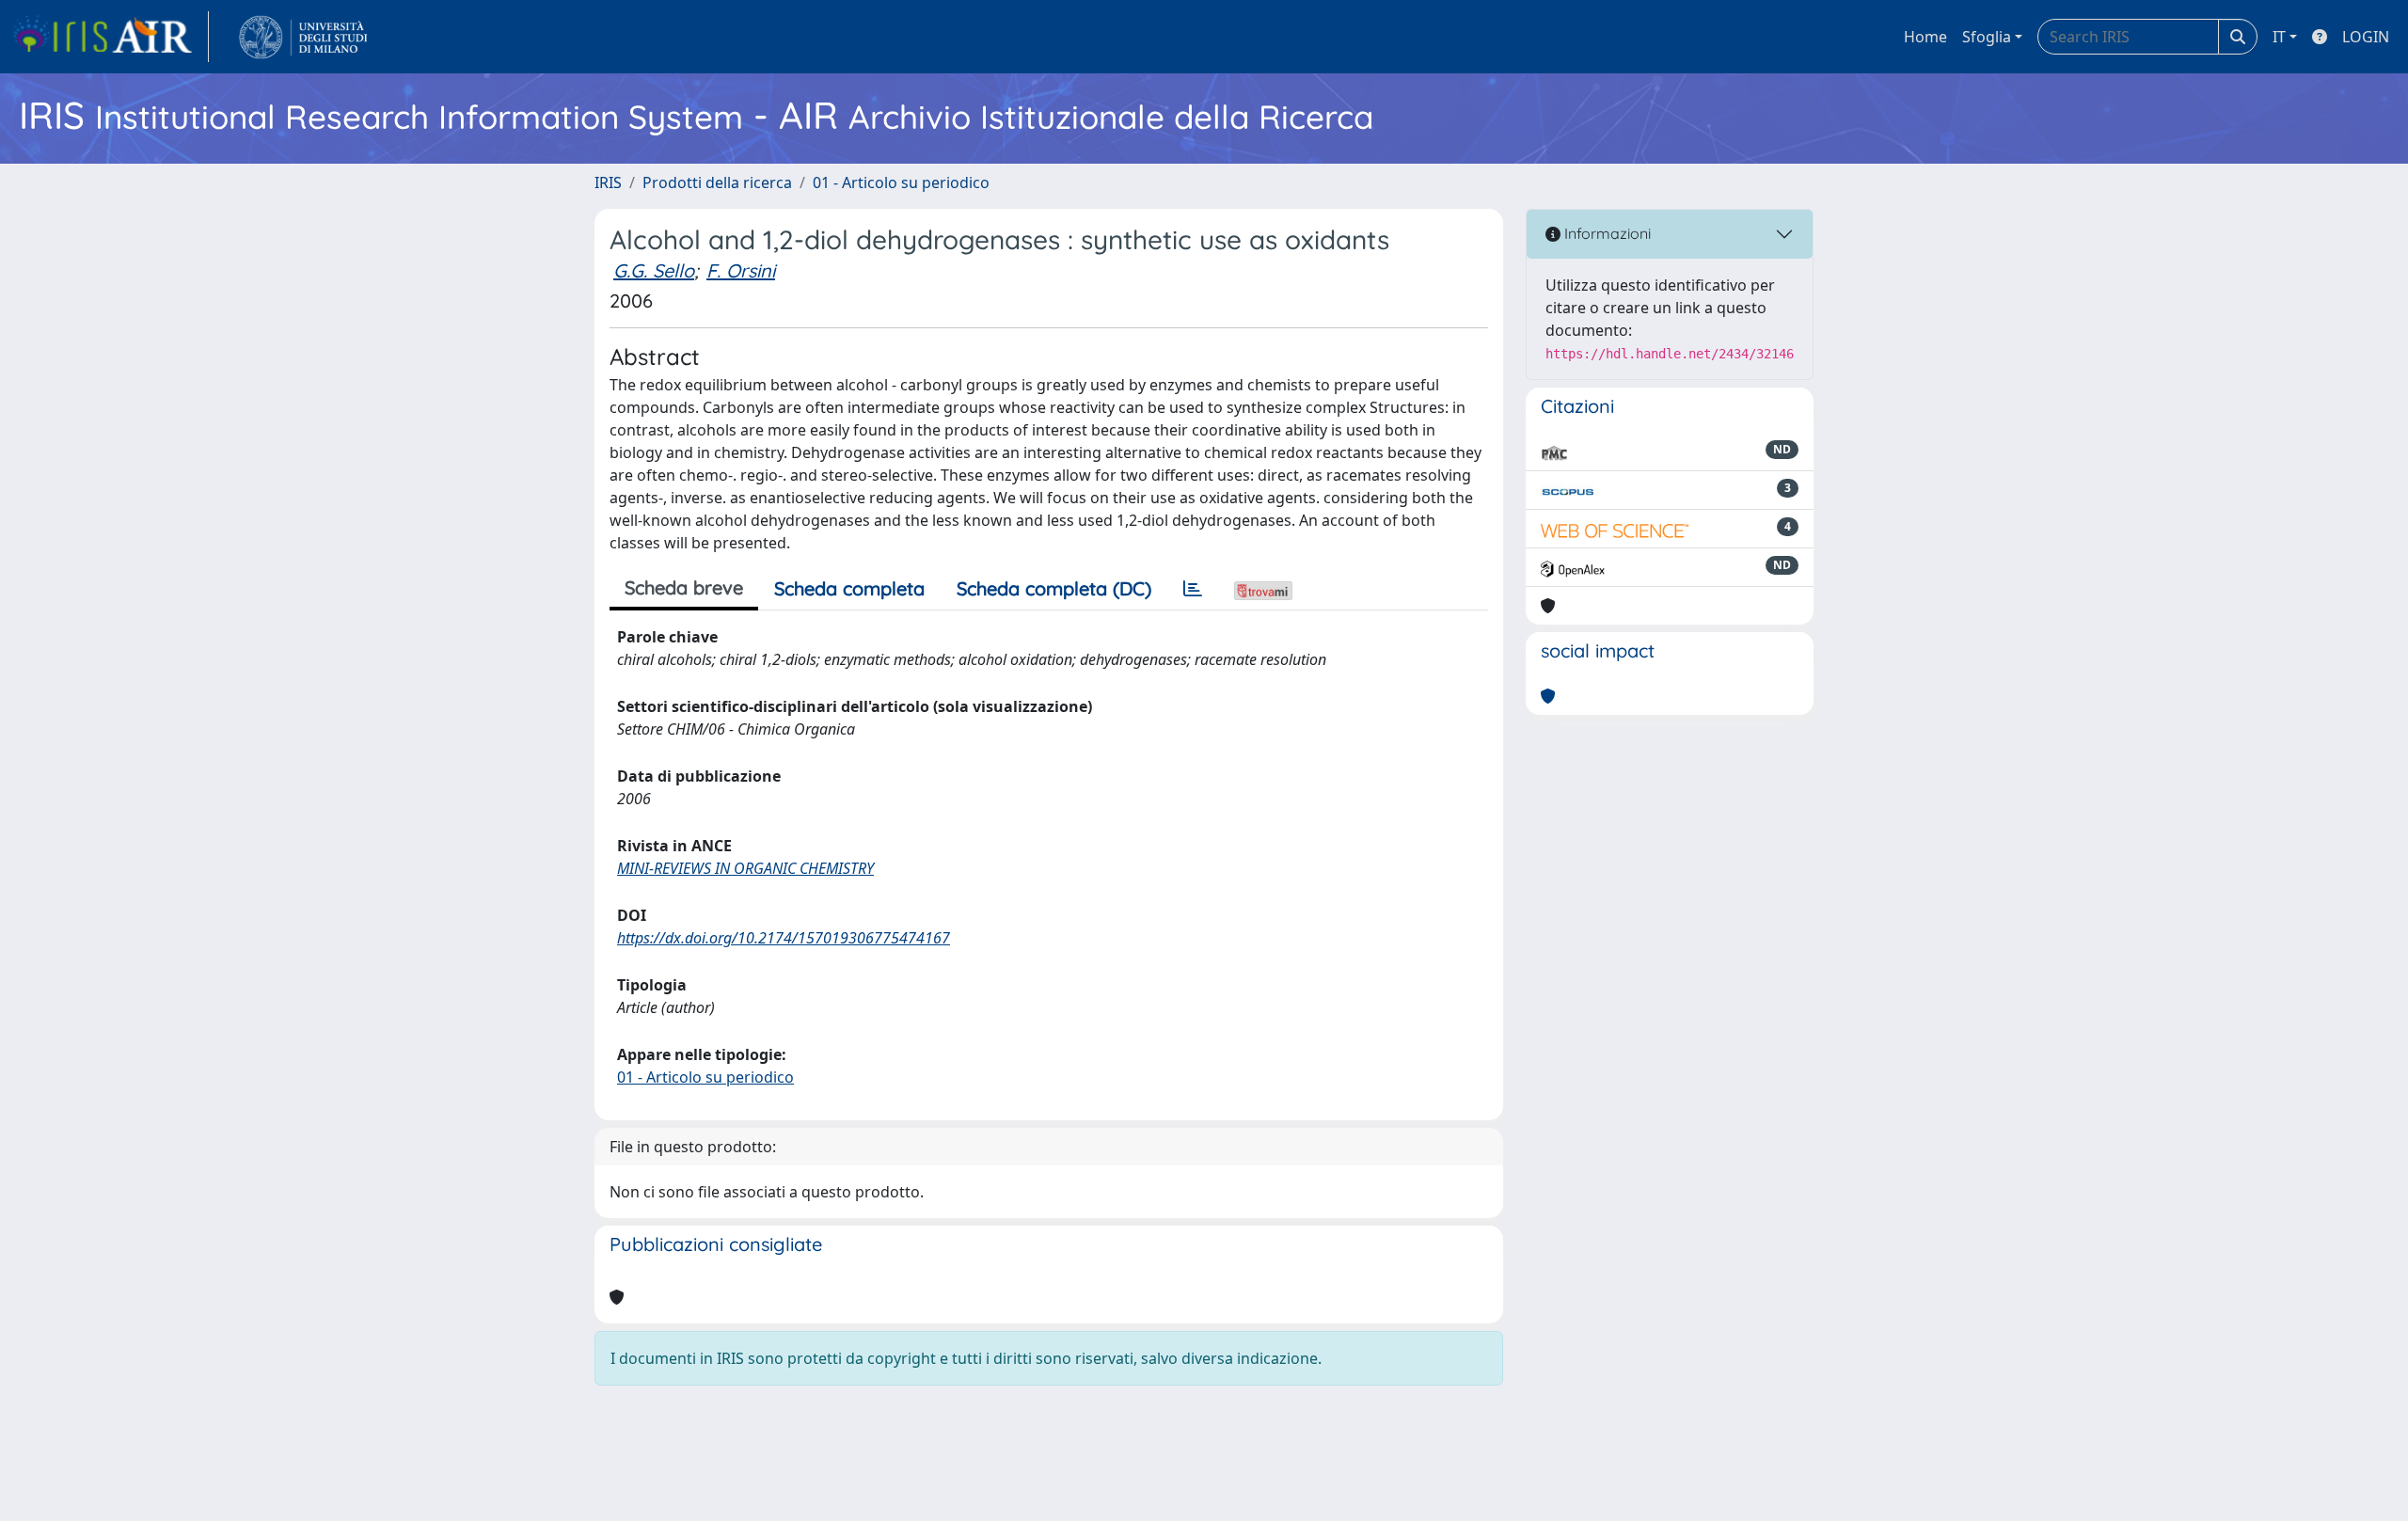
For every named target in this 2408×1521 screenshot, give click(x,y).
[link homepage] (110, 37)
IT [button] (2279, 37)
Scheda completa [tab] (849, 588)
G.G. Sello (654, 270)
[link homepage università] (303, 37)
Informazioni (1606, 233)
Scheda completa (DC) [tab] (1054, 588)
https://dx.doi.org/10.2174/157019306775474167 (784, 938)
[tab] (1193, 589)
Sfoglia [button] (1987, 37)
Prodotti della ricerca (717, 182)
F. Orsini (741, 270)
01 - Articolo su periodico (901, 182)
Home (1925, 37)
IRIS (608, 182)
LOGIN (2366, 37)
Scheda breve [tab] (684, 587)
